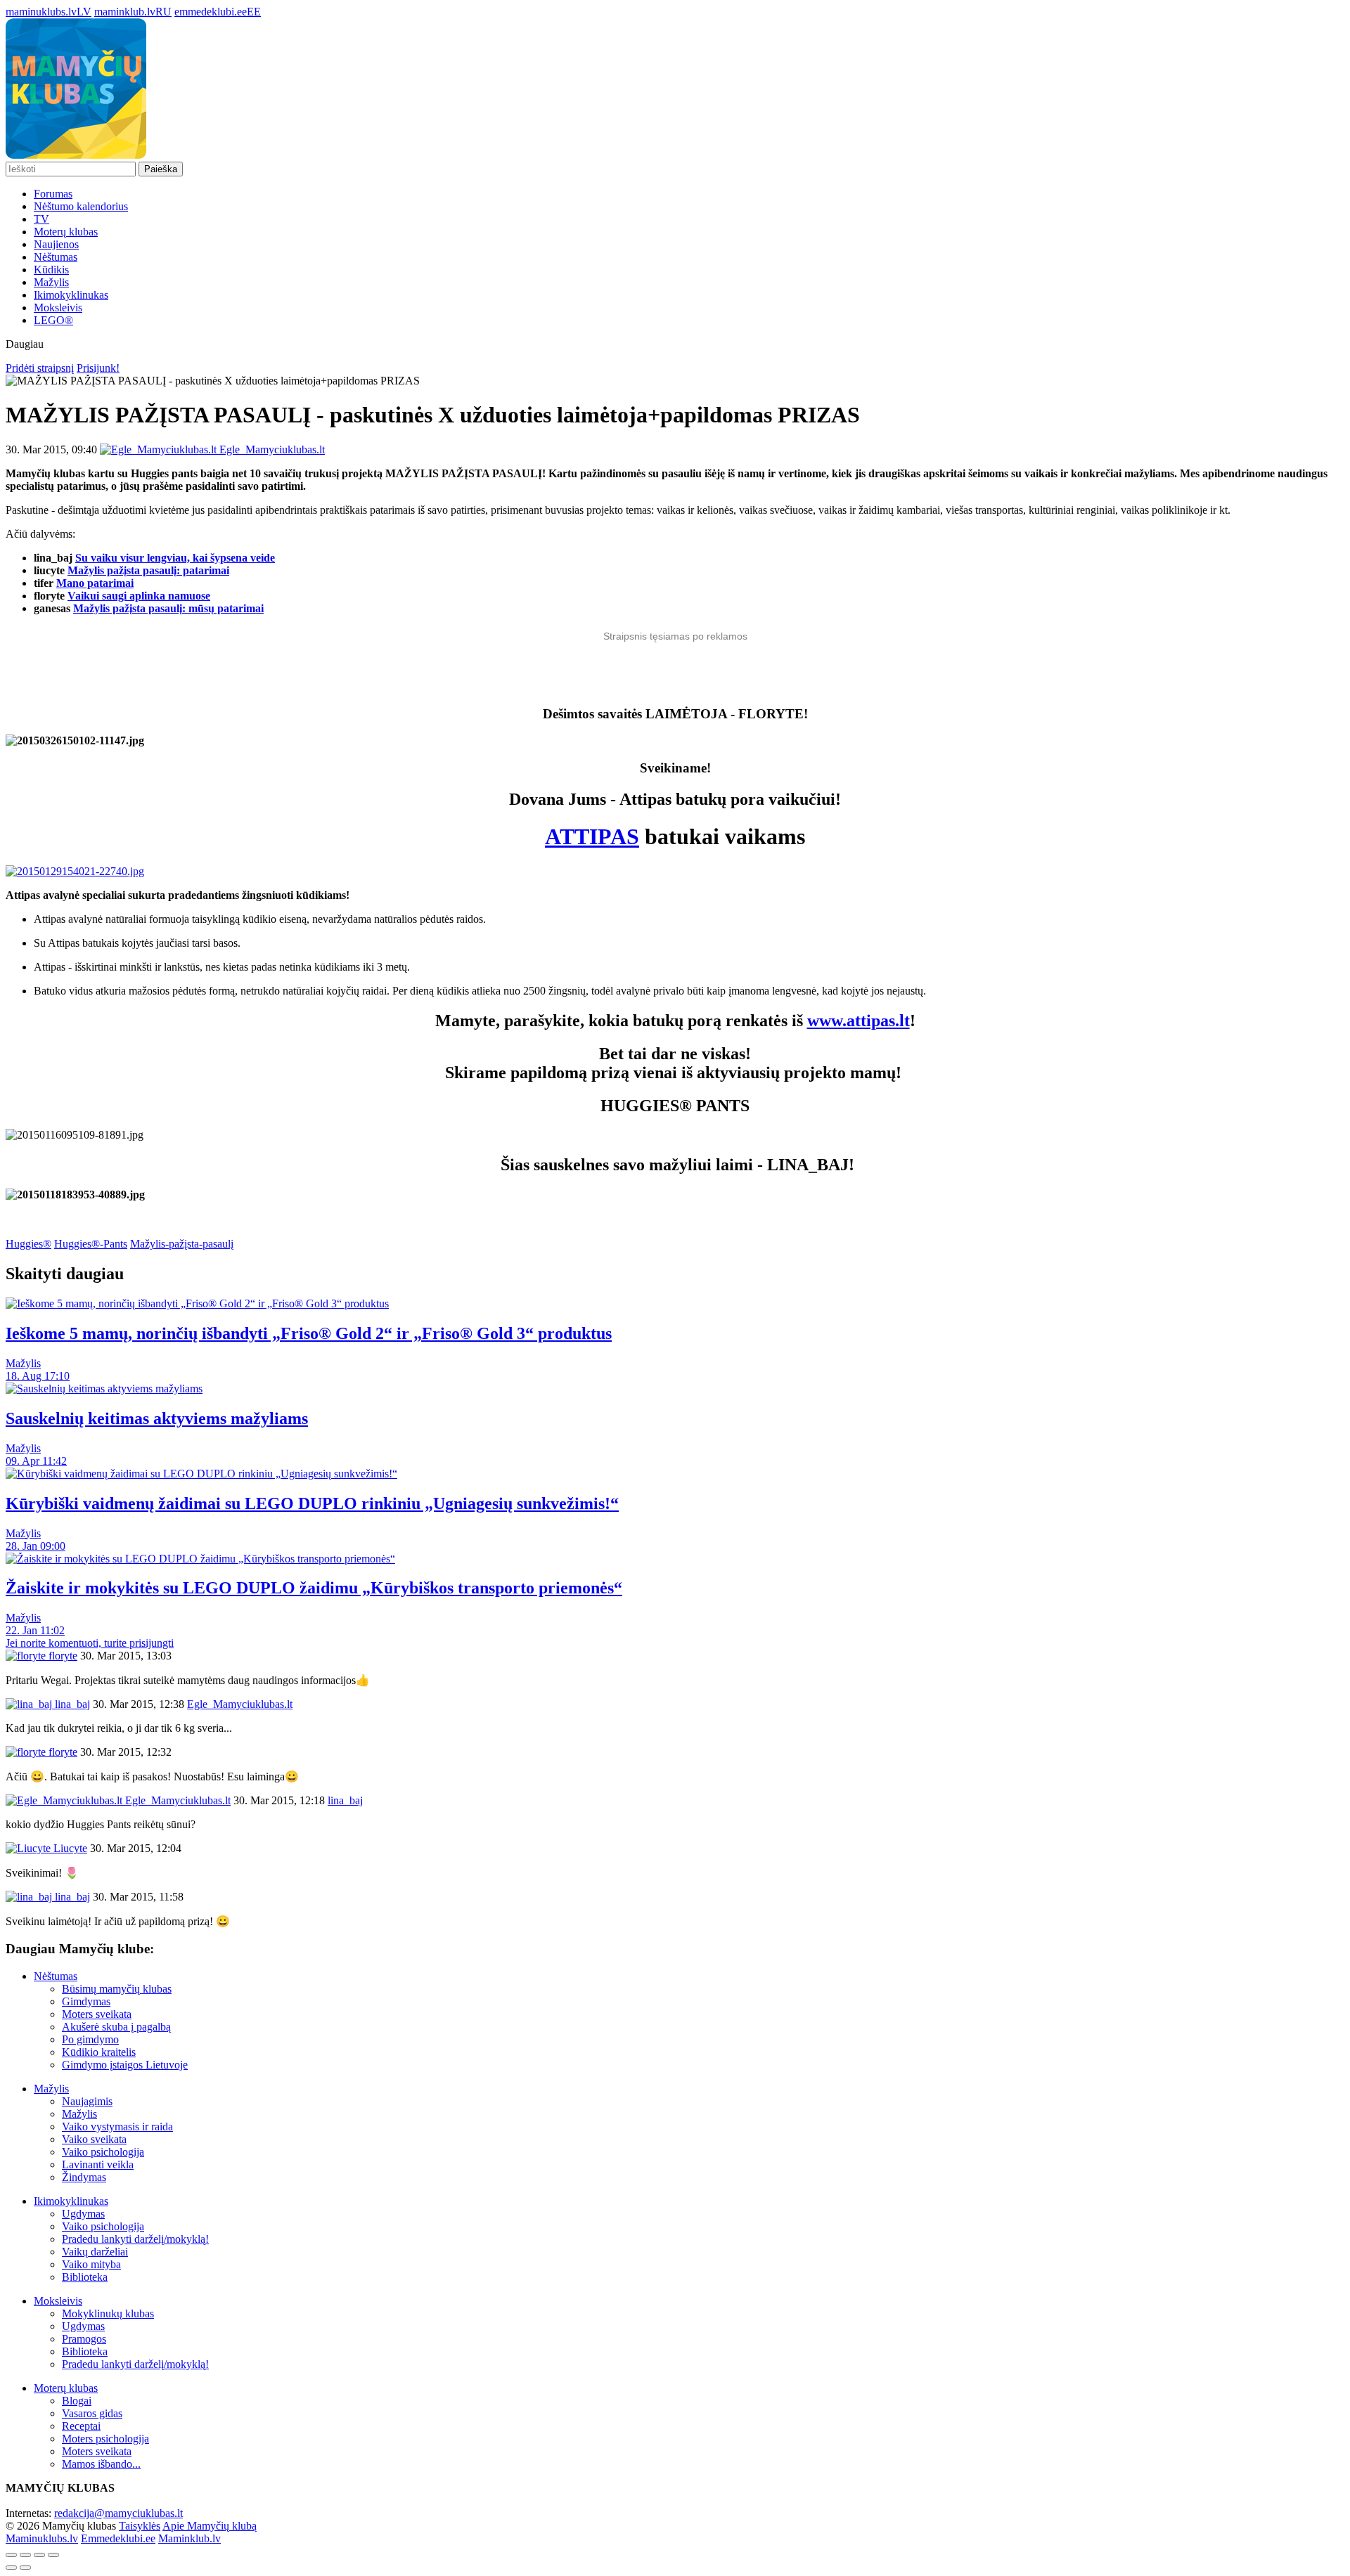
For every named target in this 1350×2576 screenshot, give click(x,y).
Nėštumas (56, 257)
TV (41, 219)
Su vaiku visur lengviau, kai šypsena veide (175, 558)
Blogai (77, 2401)
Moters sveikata (97, 2014)
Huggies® (28, 1244)
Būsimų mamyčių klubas (117, 1989)
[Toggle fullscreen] (39, 2555)
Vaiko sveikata (94, 2139)
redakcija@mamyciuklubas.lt (118, 2513)
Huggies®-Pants (91, 1244)
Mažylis (51, 282)
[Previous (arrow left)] (11, 2568)
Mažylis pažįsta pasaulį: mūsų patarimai (168, 608)
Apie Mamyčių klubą (210, 2526)
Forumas (53, 194)
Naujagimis (87, 2101)
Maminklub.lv (189, 2538)
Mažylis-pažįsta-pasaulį (182, 1244)
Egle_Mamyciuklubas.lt (176, 1800)
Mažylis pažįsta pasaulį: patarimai (148, 570)
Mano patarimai (95, 583)
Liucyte (69, 1848)
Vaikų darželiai (95, 2252)
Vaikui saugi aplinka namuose (139, 596)
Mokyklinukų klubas (108, 2313)
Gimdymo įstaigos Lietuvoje (125, 2065)
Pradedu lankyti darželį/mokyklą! (135, 2239)
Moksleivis (58, 308)
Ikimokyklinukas (71, 295)
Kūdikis (51, 270)
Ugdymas (83, 2214)
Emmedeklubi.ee (118, 2538)
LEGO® (53, 320)
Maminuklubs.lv (42, 2538)
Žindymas (84, 2177)
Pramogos (84, 2339)
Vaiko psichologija (103, 2152)
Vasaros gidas (92, 2413)
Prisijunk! (98, 368)
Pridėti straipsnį (40, 368)
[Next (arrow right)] (25, 2568)
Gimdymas (86, 2001)
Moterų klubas (66, 232)
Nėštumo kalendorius (81, 206)
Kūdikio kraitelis (99, 2052)
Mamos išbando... (101, 2464)
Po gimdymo (90, 2039)
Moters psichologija (105, 2439)
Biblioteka (85, 2277)
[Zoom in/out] (53, 2555)
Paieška (161, 169)
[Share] (25, 2555)
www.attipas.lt (859, 1021)
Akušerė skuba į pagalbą (116, 2027)
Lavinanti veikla (98, 2164)
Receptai (81, 2426)
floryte (62, 1656)
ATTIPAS (592, 836)
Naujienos (56, 244)
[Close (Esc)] (11, 2555)
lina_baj (71, 1704)
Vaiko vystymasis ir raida (117, 2127)
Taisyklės (140, 2526)
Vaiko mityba (91, 2264)
